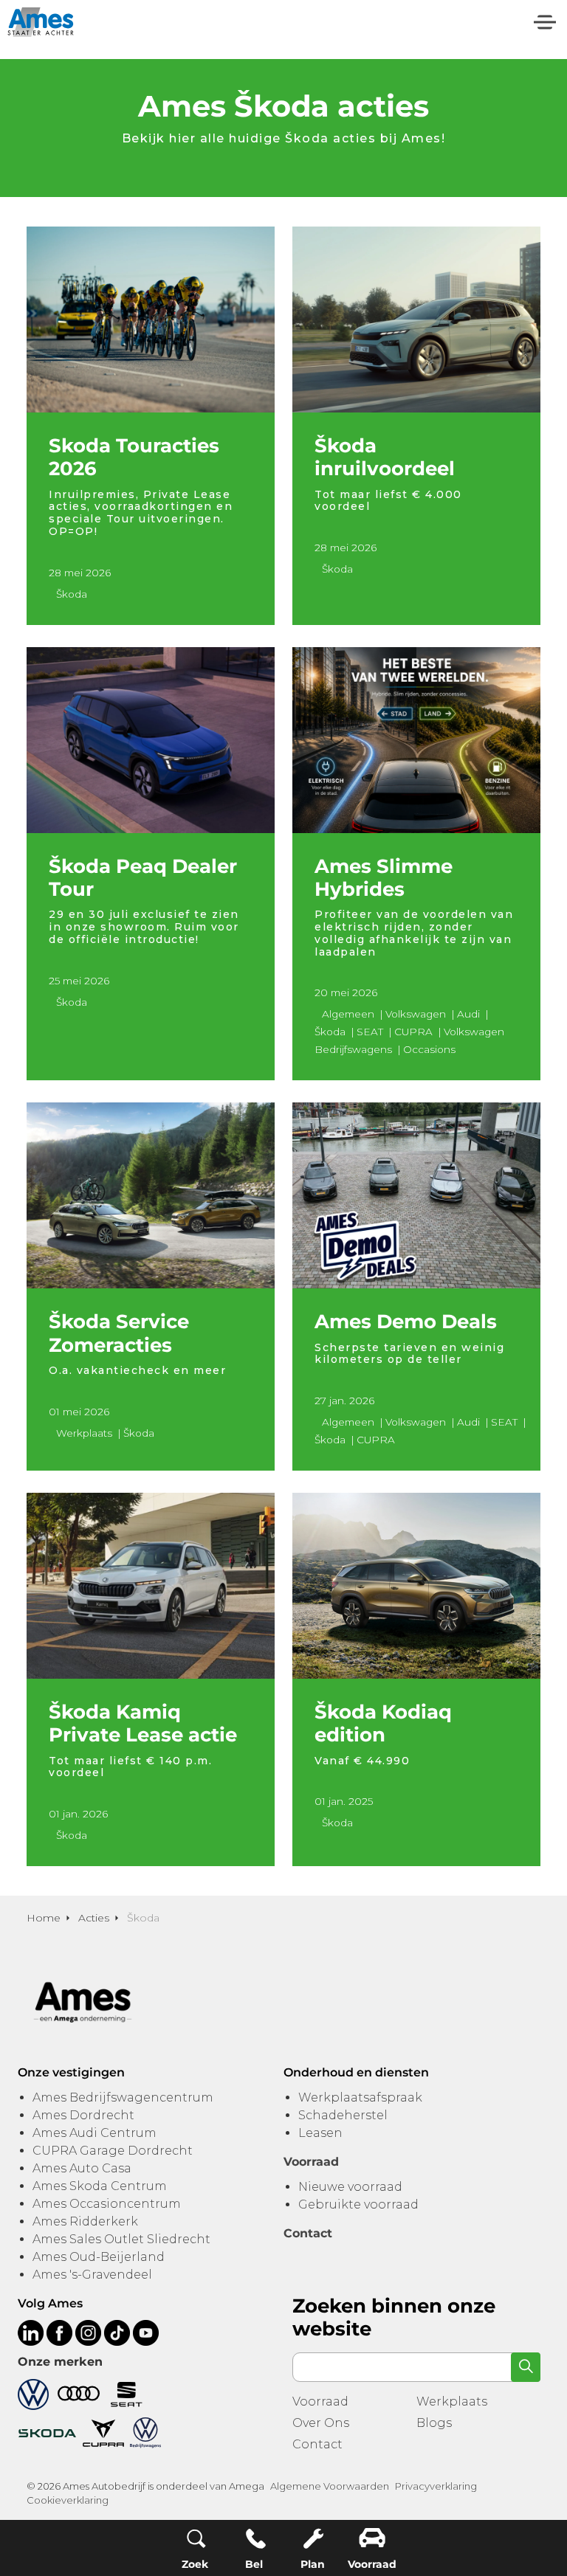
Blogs (434, 2423)
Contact (317, 2444)
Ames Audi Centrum (94, 2133)
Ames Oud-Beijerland (99, 2257)
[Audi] (79, 2393)
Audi (468, 1014)
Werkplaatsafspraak (360, 2097)
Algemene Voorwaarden (330, 2486)
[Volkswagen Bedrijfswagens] (145, 2432)
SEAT (370, 1032)
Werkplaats (84, 1433)
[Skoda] (47, 2432)
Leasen (320, 2133)
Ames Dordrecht (83, 2115)
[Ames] (41, 22)
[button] (526, 2367)
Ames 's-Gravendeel (92, 2275)
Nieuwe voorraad (350, 2187)
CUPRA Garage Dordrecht (113, 2151)
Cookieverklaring (68, 2500)
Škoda (72, 594)
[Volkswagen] (33, 2393)
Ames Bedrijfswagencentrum (123, 2097)
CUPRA (413, 1032)
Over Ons (321, 2423)
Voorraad (320, 2401)
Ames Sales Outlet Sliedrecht (121, 2239)
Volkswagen (416, 1014)
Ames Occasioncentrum (107, 2204)
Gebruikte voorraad (358, 2204)
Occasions (429, 1049)
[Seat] (127, 2393)
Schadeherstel (343, 2115)
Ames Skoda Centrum (100, 2186)
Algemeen (348, 1014)
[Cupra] (103, 2432)
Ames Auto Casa (82, 2168)
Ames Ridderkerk (85, 2221)
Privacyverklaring (436, 2486)
